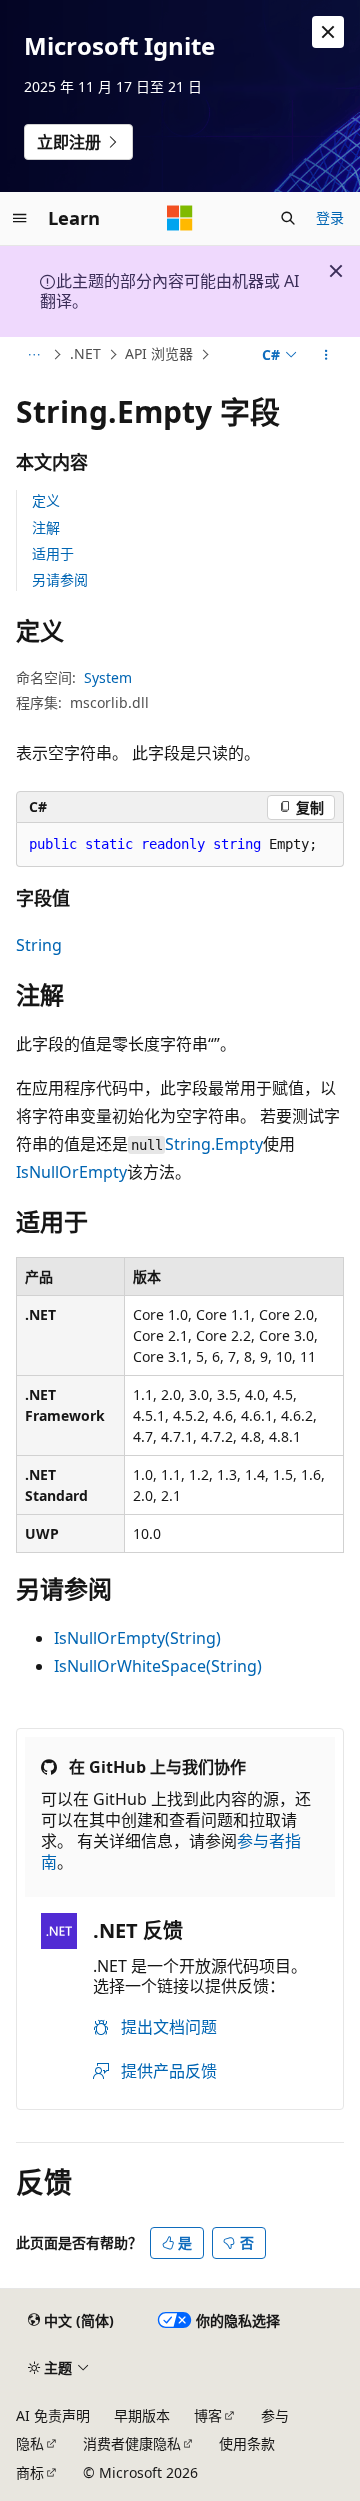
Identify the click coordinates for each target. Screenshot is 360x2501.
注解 (46, 527)
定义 (46, 500)
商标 (30, 2472)
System (108, 677)
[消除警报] (328, 32)
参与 (275, 2415)
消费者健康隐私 (132, 2443)
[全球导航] (20, 218)
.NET (85, 353)
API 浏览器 (159, 353)
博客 (208, 2415)
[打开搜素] (288, 218)
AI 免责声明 (53, 2415)
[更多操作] (326, 355)
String (39, 945)
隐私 (30, 2443)
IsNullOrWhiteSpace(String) (158, 1666)
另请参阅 (60, 579)
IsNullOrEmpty (71, 1172)
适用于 (53, 553)
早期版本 (142, 2415)
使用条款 (247, 2443)
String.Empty (214, 1144)
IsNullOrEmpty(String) (137, 1638)
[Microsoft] (180, 218)
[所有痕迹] (33, 355)
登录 (330, 217)
